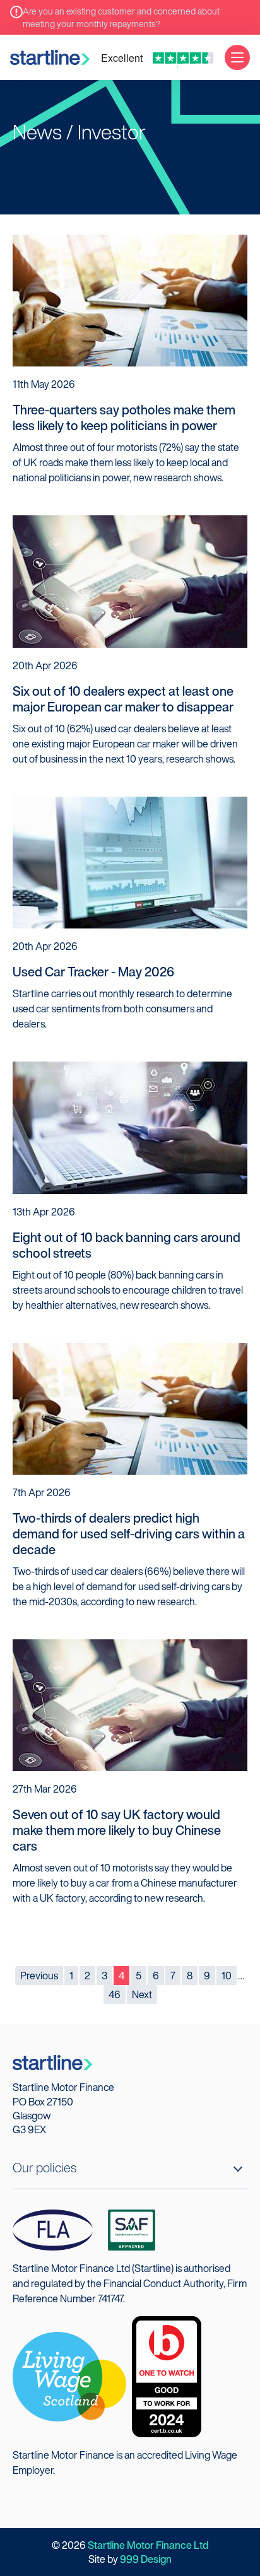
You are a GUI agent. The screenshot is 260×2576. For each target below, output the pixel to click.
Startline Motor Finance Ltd (148, 2545)
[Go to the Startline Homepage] (50, 57)
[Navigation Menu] (237, 57)
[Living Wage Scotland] (69, 2375)
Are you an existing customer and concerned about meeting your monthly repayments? (121, 17)
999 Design (146, 2559)
